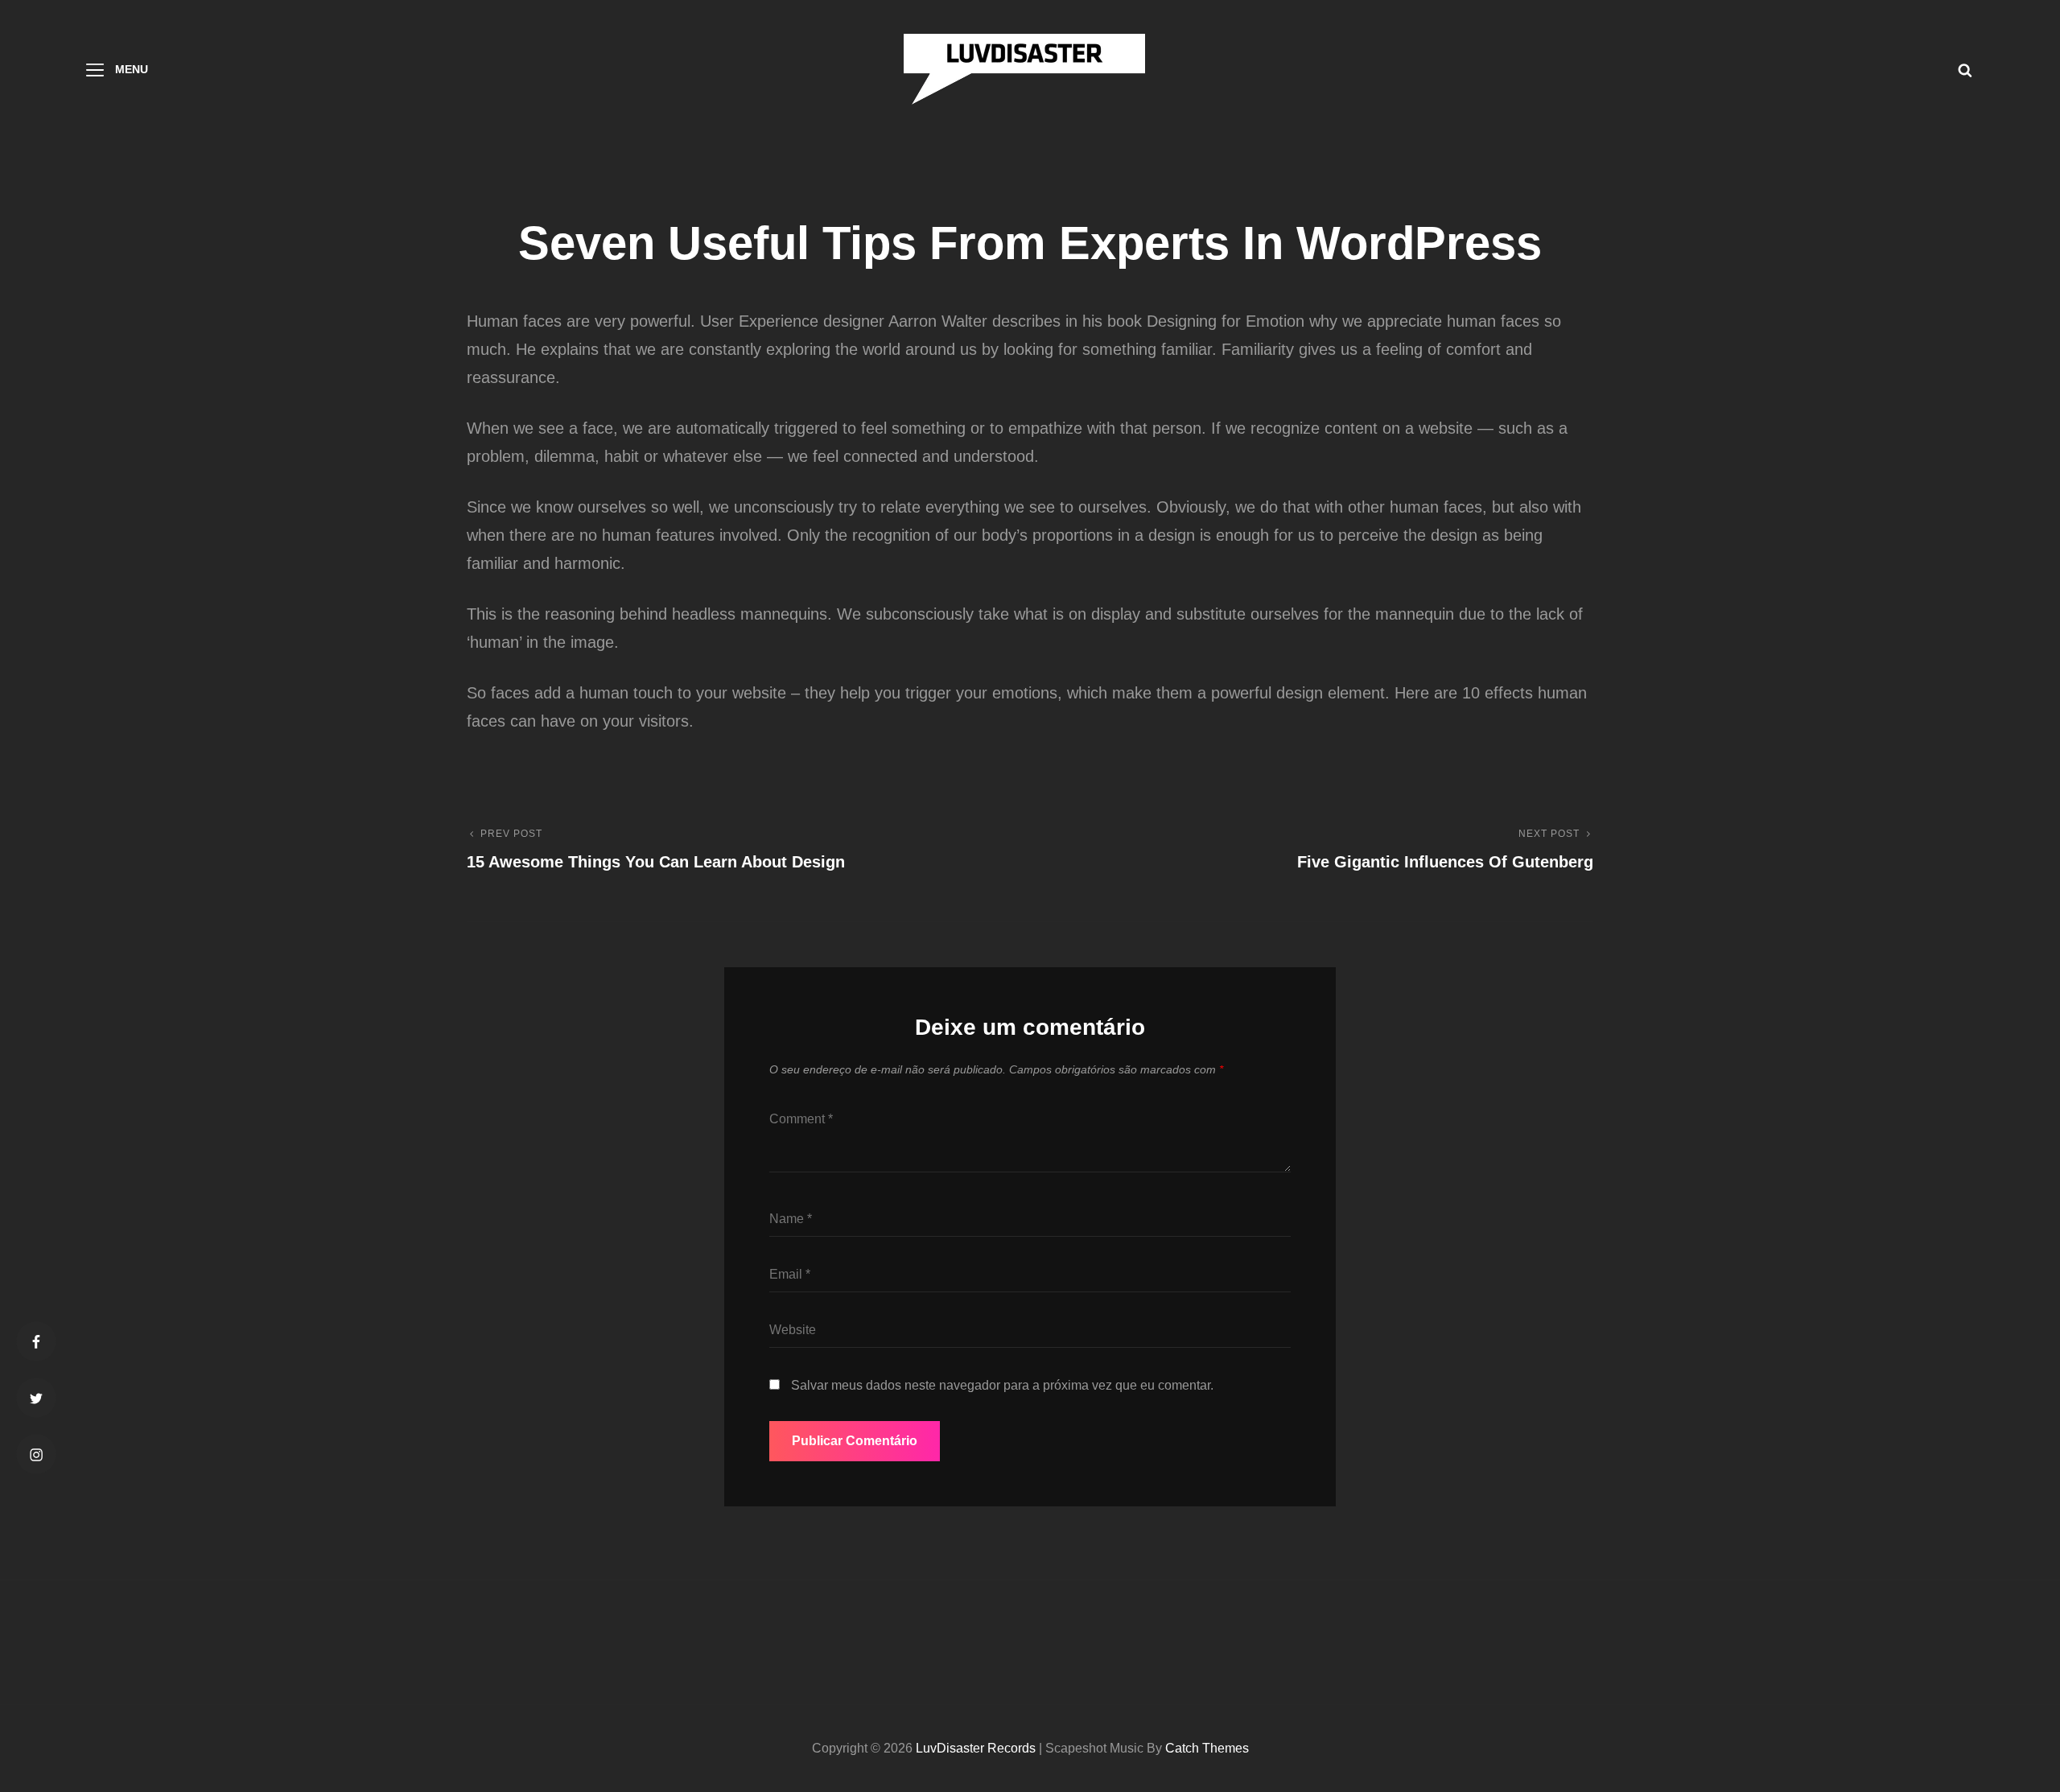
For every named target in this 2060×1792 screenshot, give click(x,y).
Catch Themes (1207, 1748)
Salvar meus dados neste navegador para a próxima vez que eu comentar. (1002, 1385)
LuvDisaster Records (976, 1748)
